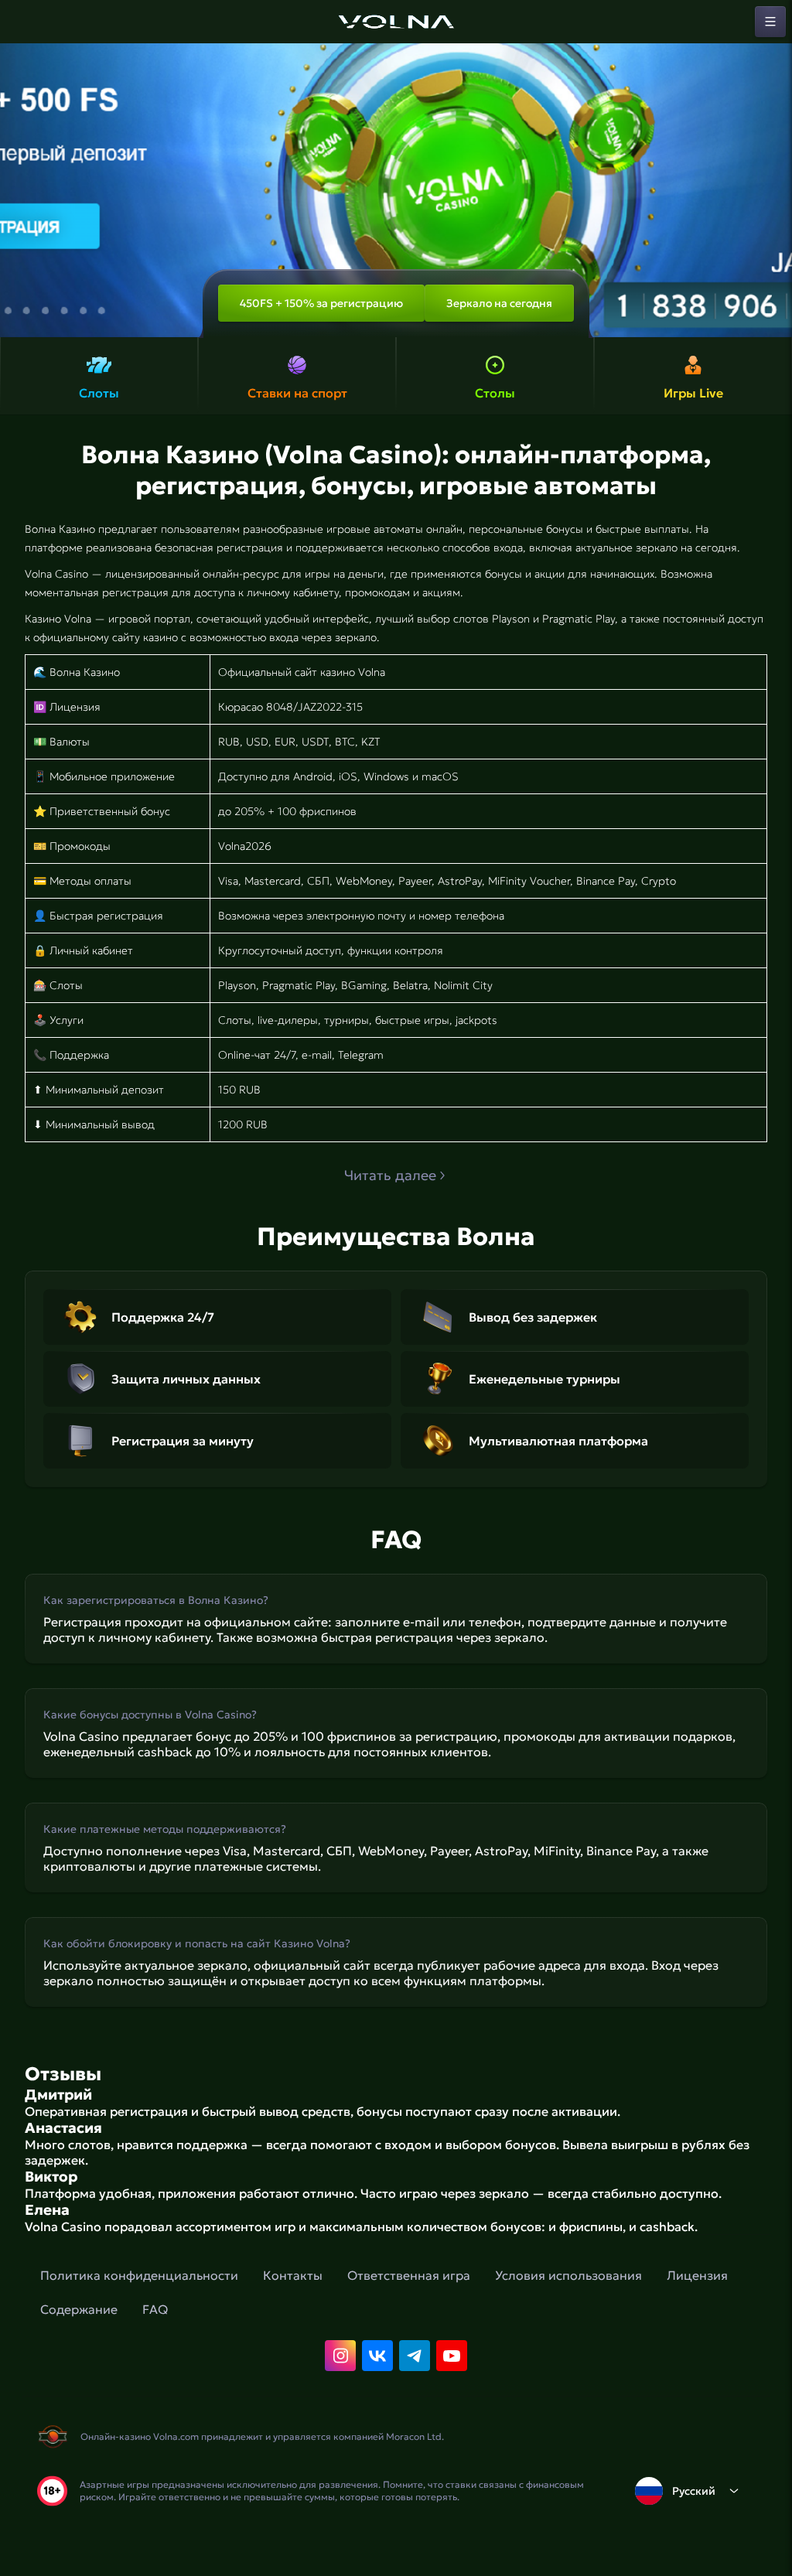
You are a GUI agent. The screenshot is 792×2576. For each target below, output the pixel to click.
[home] (396, 22)
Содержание (79, 2309)
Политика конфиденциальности (139, 2275)
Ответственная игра (409, 2275)
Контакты (293, 2275)
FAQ (155, 2309)
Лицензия (697, 2275)
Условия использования (568, 2275)
